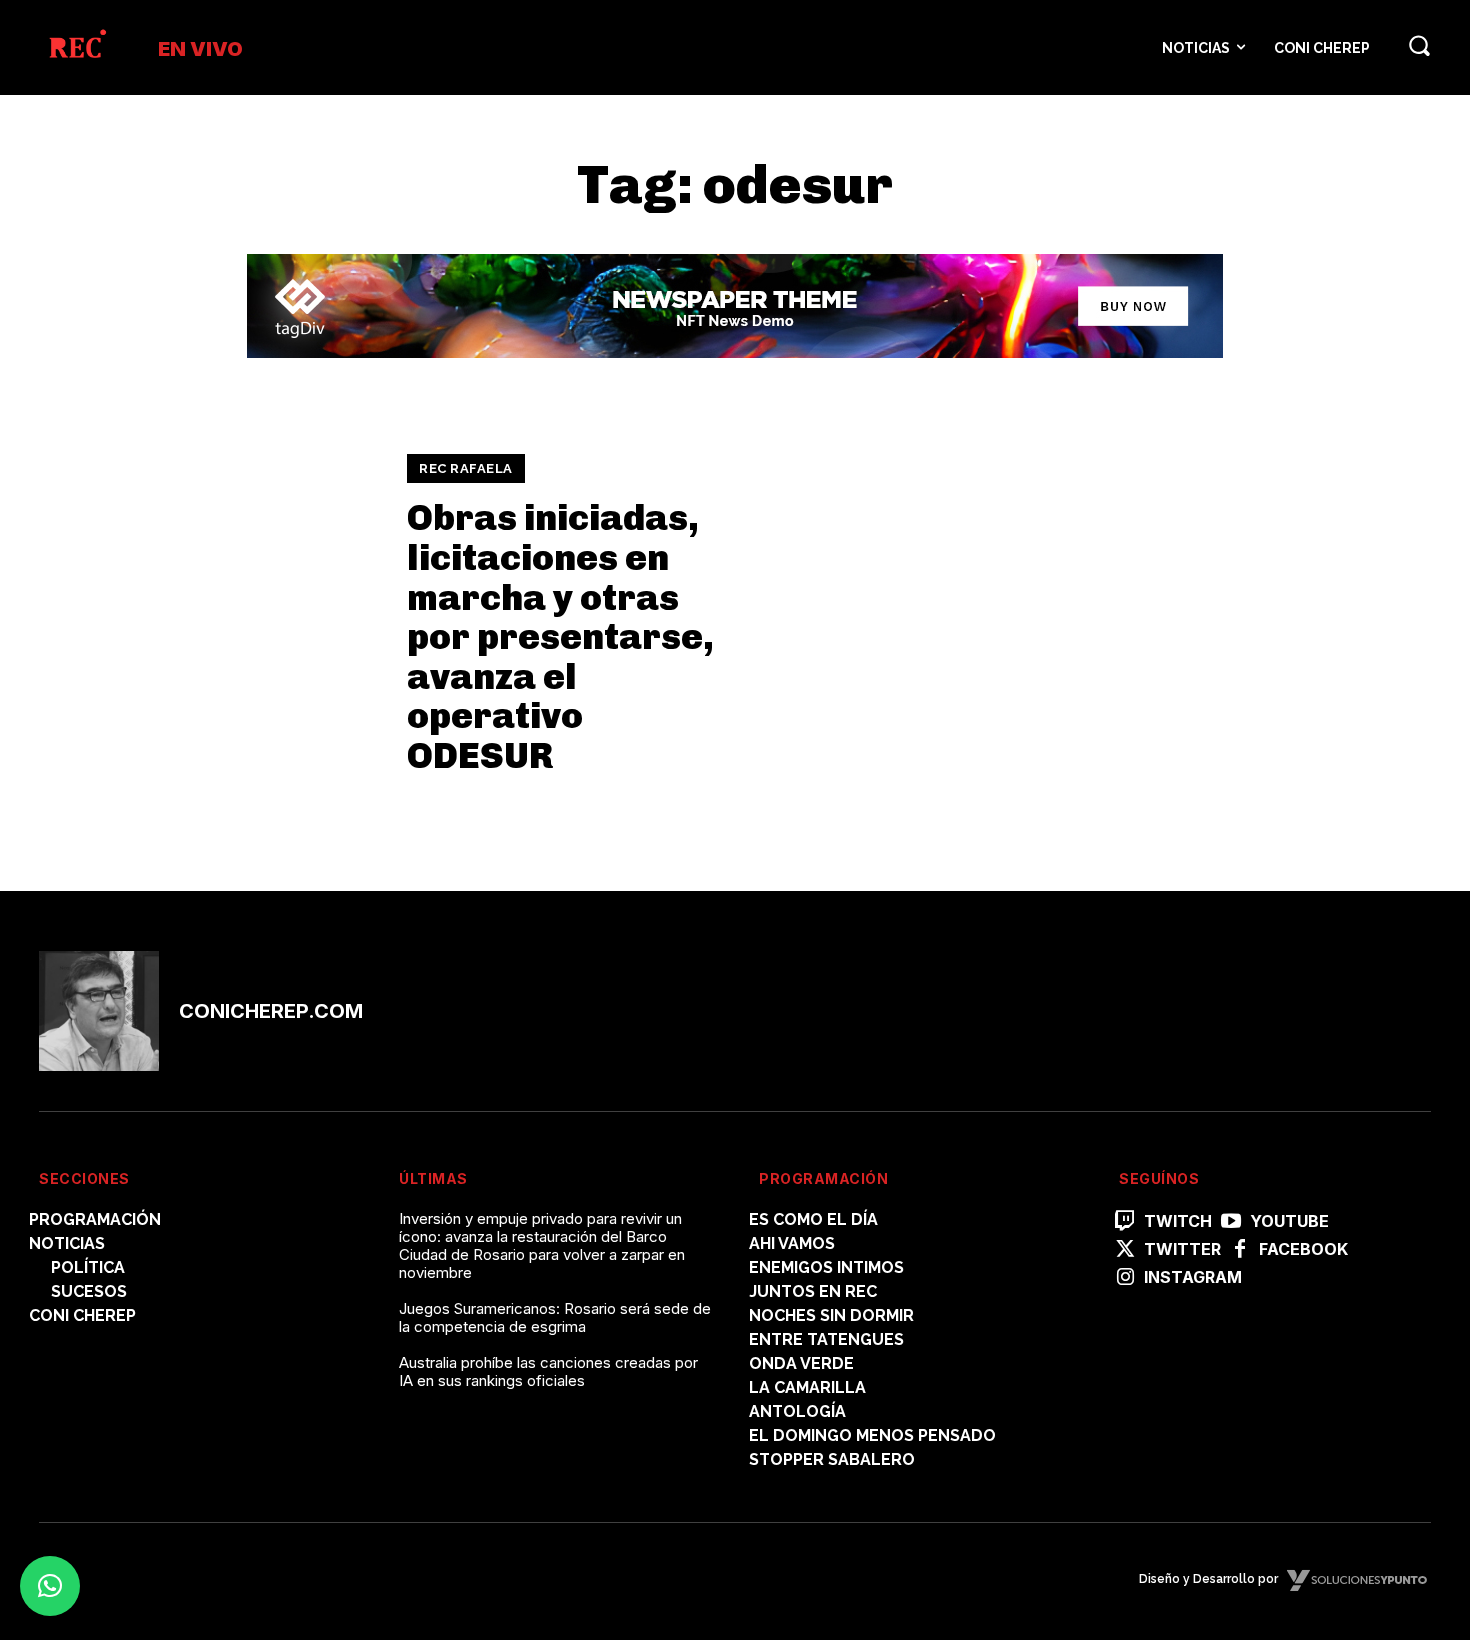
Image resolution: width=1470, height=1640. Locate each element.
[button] (1419, 45)
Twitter (1182, 1249)
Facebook (1303, 1249)
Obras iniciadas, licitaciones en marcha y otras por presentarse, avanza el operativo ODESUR (560, 636)
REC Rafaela (466, 468)
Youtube (1289, 1221)
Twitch (1178, 1221)
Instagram (1193, 1277)
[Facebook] (1240, 1250)
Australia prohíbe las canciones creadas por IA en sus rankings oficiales (548, 1371)
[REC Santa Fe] (76, 47)
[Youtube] (1231, 1222)
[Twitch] (1125, 1222)
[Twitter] (1125, 1250)
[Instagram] (1125, 1278)
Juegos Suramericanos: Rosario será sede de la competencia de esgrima (555, 1317)
